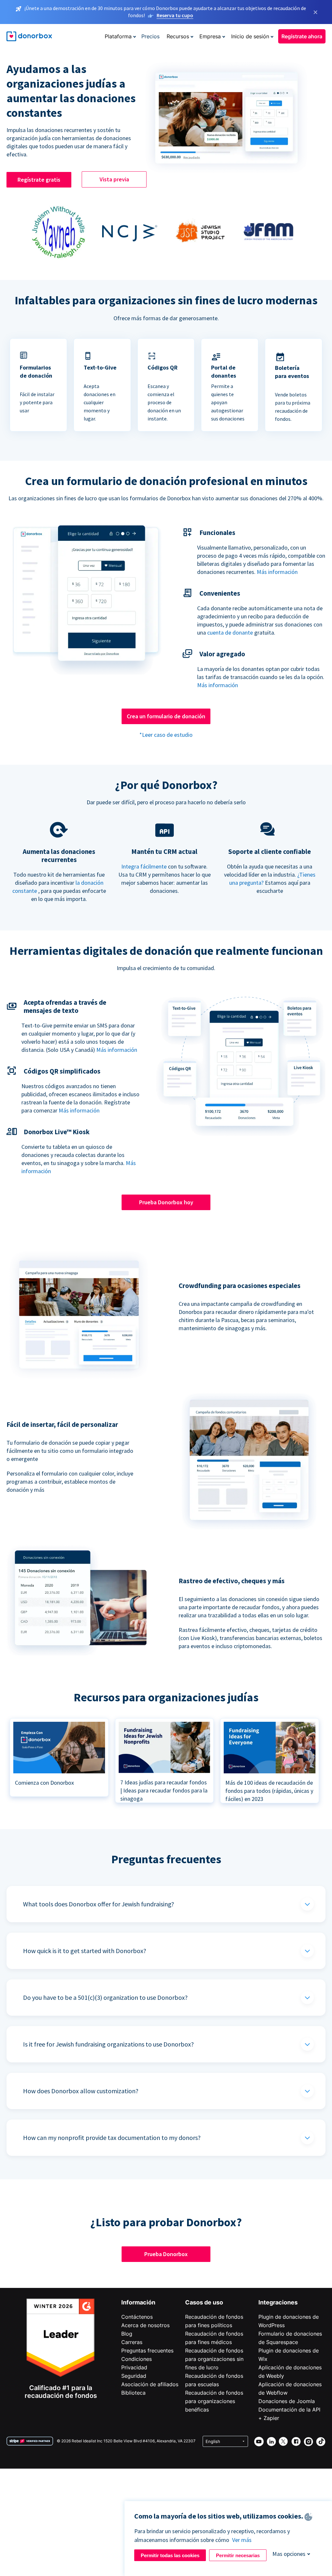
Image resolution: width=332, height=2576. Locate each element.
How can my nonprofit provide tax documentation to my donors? (112, 2138)
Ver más (242, 2540)
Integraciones (278, 2302)
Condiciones (136, 2359)
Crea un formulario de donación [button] (166, 716)
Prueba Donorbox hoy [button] (166, 1202)
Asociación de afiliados (150, 2384)
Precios (150, 36)
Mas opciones (289, 2554)
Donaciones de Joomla (287, 2401)
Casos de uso (204, 2302)
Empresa (210, 36)
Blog (127, 2334)
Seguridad (134, 2376)
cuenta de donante (230, 632)
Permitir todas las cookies (170, 2555)
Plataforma (118, 36)
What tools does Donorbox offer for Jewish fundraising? (99, 1904)
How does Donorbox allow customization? (81, 2091)
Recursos (178, 36)
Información (138, 2302)
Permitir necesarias (238, 2555)
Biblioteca (133, 2393)
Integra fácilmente (144, 866)
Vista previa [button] (114, 179)
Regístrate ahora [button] (302, 36)
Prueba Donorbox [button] (166, 2254)
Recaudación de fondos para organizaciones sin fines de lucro (214, 2359)
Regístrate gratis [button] (39, 180)
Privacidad (134, 2367)
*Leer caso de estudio (166, 735)
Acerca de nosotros (145, 2325)
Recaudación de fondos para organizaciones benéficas (214, 2401)
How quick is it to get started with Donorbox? (85, 1951)
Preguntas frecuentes (147, 2351)
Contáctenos (137, 2317)
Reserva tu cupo (175, 15)
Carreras (132, 2342)
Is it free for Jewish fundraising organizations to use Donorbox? (108, 2044)
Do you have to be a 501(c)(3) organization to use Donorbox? (105, 1997)
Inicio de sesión (250, 36)
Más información (277, 572)
